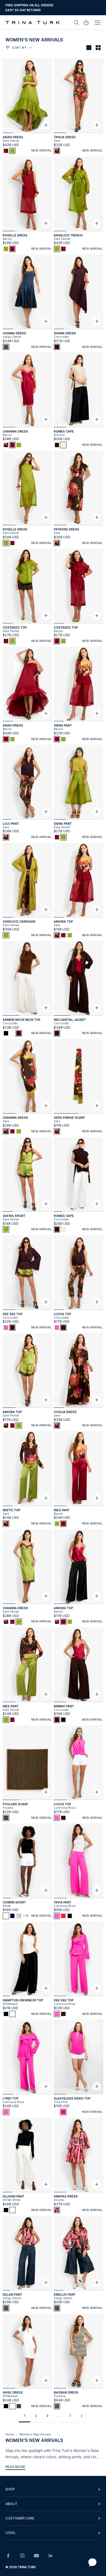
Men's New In (46, 10)
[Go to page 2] (82, 2416)
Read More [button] (15, 2467)
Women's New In (19, 10)
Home (10, 2434)
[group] (53, 2489)
